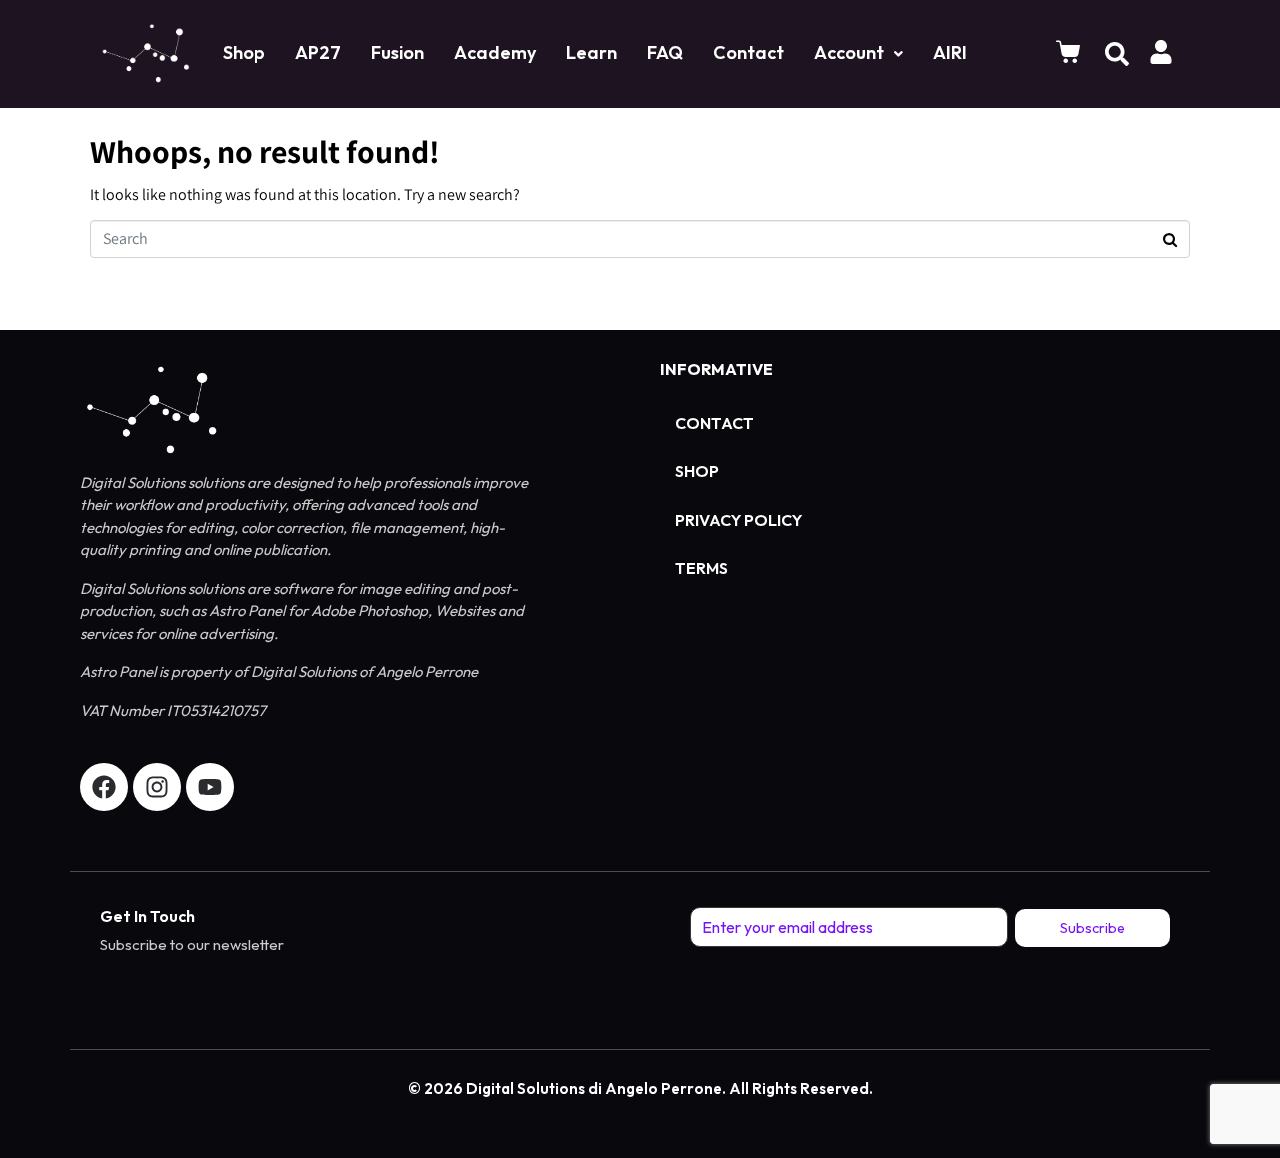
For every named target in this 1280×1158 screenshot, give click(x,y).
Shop (244, 52)
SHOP (697, 471)
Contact (748, 52)
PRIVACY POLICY (738, 520)
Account (849, 52)
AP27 (318, 52)
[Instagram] (157, 787)
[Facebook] (104, 787)
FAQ (665, 52)
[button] (858, 53)
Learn (591, 52)
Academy (495, 52)
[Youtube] (210, 787)
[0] (1070, 52)
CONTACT (714, 423)
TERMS (701, 568)
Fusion (397, 52)
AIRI (950, 52)
